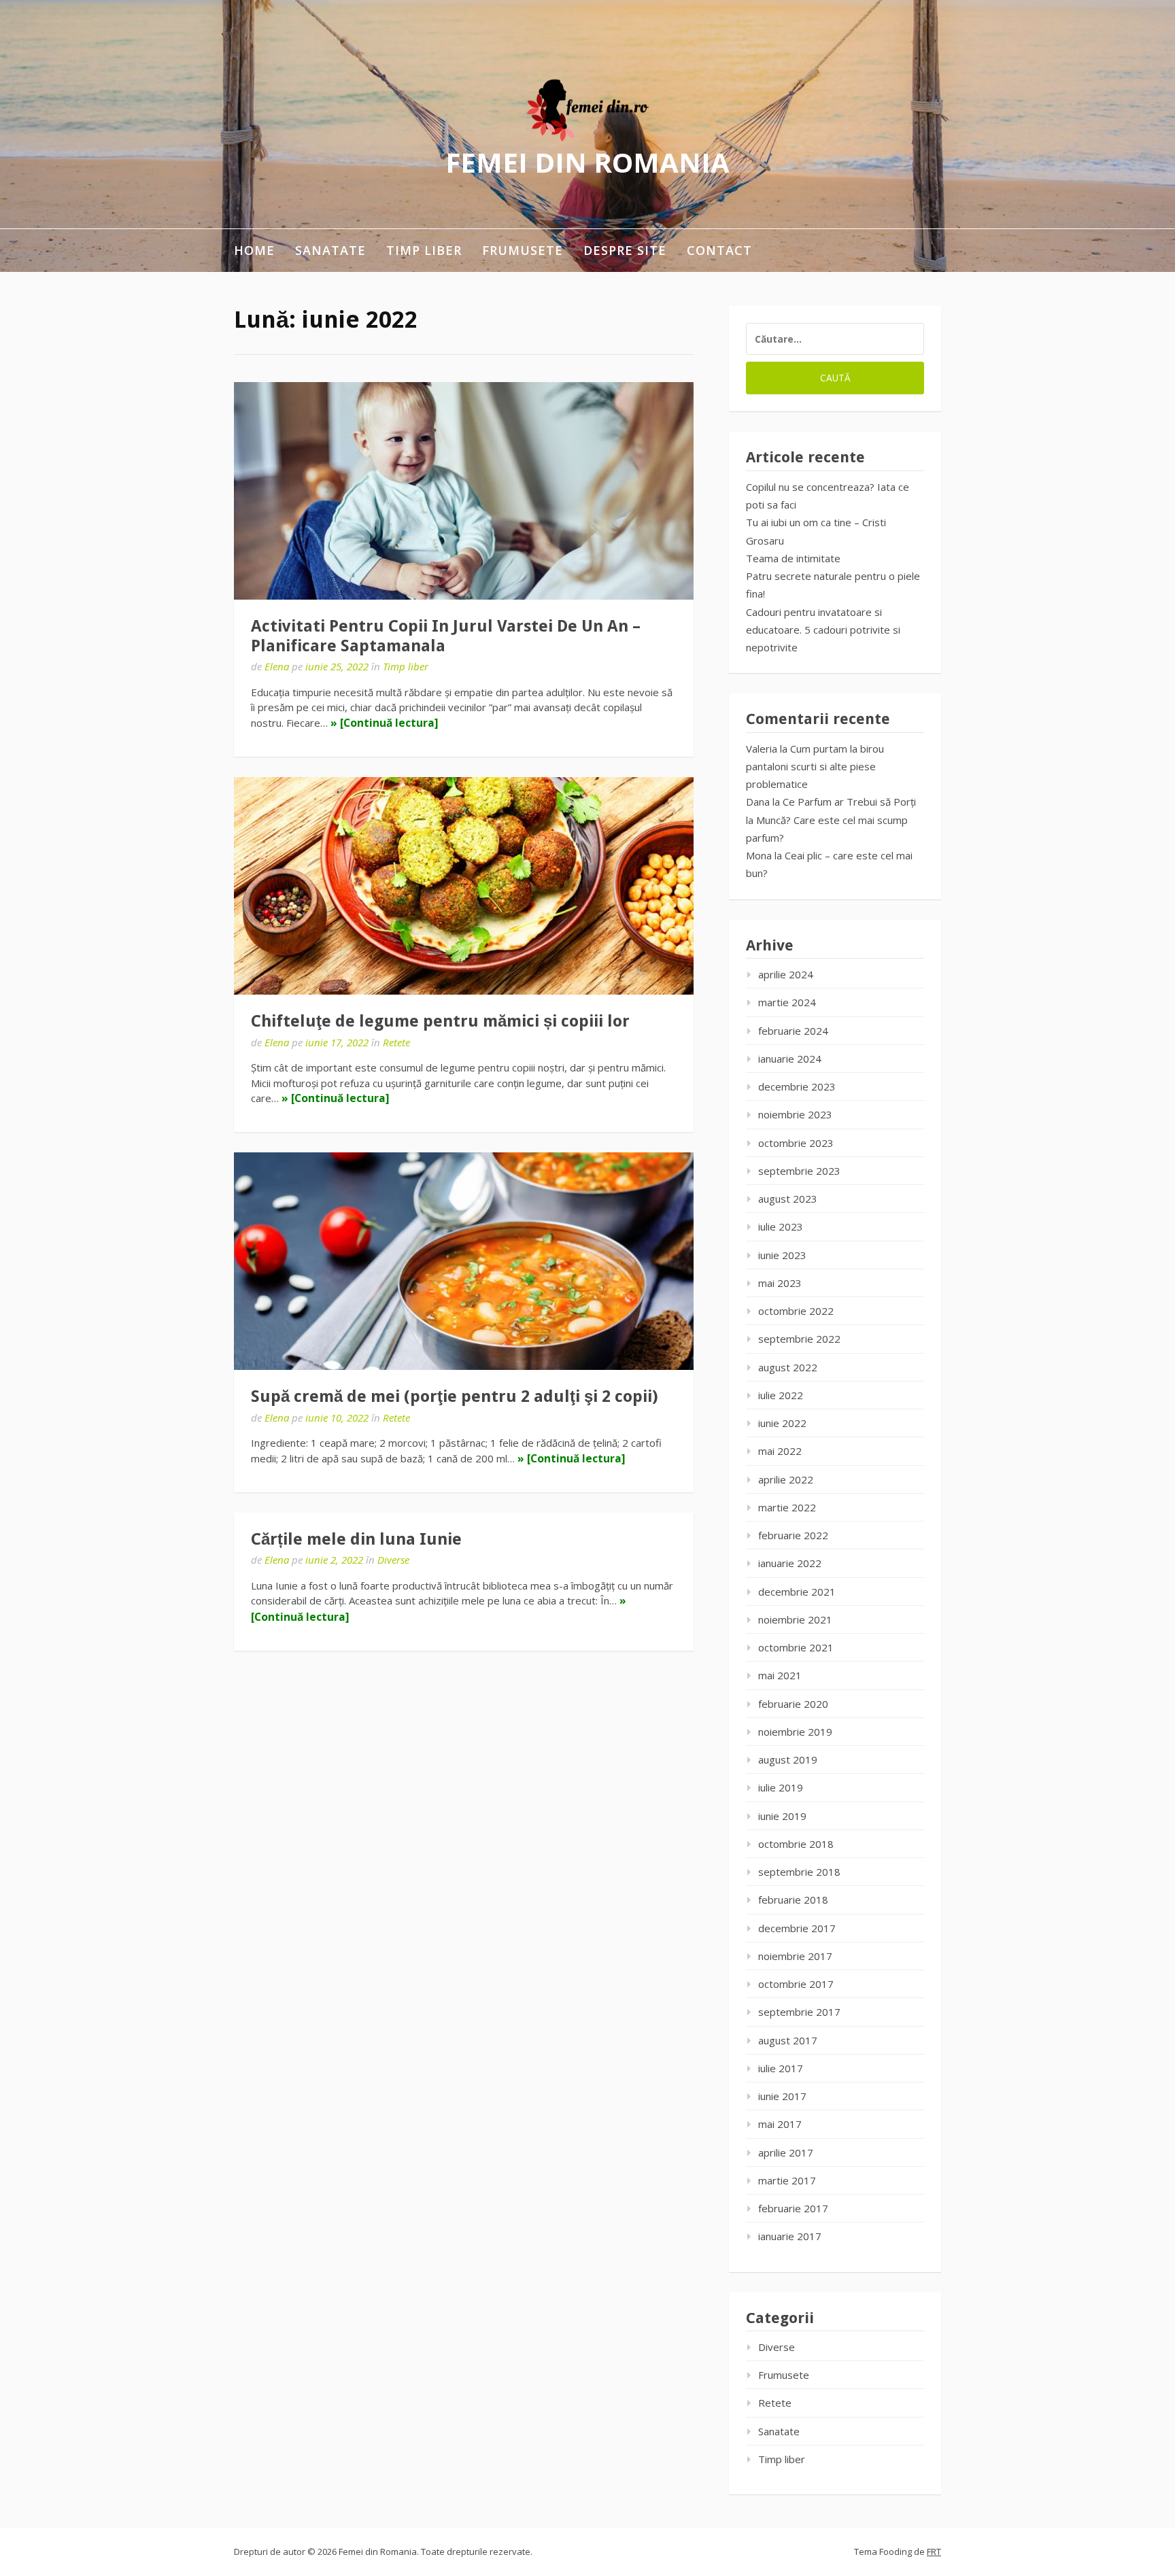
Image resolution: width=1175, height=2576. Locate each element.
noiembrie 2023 (795, 1114)
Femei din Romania (587, 162)
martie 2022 (787, 1507)
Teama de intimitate (793, 558)
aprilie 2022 (786, 1479)
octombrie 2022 (796, 1311)
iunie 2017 (782, 2096)
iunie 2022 (782, 1423)
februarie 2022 (793, 1535)
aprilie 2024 (786, 974)
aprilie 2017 (786, 2152)
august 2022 (788, 1367)
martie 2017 (787, 2180)
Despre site (625, 250)
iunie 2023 (782, 1255)
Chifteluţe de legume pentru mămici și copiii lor (440, 1021)
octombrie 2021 (796, 1647)
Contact (719, 250)
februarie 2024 (793, 1031)
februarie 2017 (793, 2208)
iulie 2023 (781, 1226)
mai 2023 (780, 1283)
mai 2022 (780, 1451)
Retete (396, 1042)
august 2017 (788, 2040)
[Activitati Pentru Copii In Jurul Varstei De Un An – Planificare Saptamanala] (464, 491)
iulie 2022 (781, 1395)
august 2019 (788, 1759)
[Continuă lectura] (389, 723)
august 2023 (788, 1199)
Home (254, 250)
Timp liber (424, 250)
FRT (934, 2552)
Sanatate (330, 250)
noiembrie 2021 (795, 1619)
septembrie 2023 (799, 1171)
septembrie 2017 (799, 2012)
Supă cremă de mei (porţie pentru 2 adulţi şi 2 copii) (455, 1396)
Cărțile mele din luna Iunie (356, 1539)
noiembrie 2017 (795, 1956)
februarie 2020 (793, 1704)
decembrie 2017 (797, 1928)
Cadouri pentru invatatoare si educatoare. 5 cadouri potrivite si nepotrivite (823, 630)
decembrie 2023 (797, 1086)
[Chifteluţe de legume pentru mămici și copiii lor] (464, 886)
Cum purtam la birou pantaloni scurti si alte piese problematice (815, 767)
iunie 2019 (782, 1816)
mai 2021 (780, 1675)
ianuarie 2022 (790, 1563)
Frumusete (523, 250)
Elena (277, 666)
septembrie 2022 (799, 1339)
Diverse (393, 1560)
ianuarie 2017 (790, 2236)
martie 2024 (787, 1002)
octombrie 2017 (796, 1984)
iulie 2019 (781, 1787)
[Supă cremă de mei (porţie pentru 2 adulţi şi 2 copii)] (464, 1261)
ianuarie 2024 (790, 1059)
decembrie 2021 (797, 1592)
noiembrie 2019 (795, 1732)
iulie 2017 (781, 2068)
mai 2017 (780, 2124)
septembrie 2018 (799, 1872)
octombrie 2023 (796, 1143)
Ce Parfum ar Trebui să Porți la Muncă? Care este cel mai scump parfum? (831, 820)
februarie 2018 (793, 1900)
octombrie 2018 (796, 1844)
